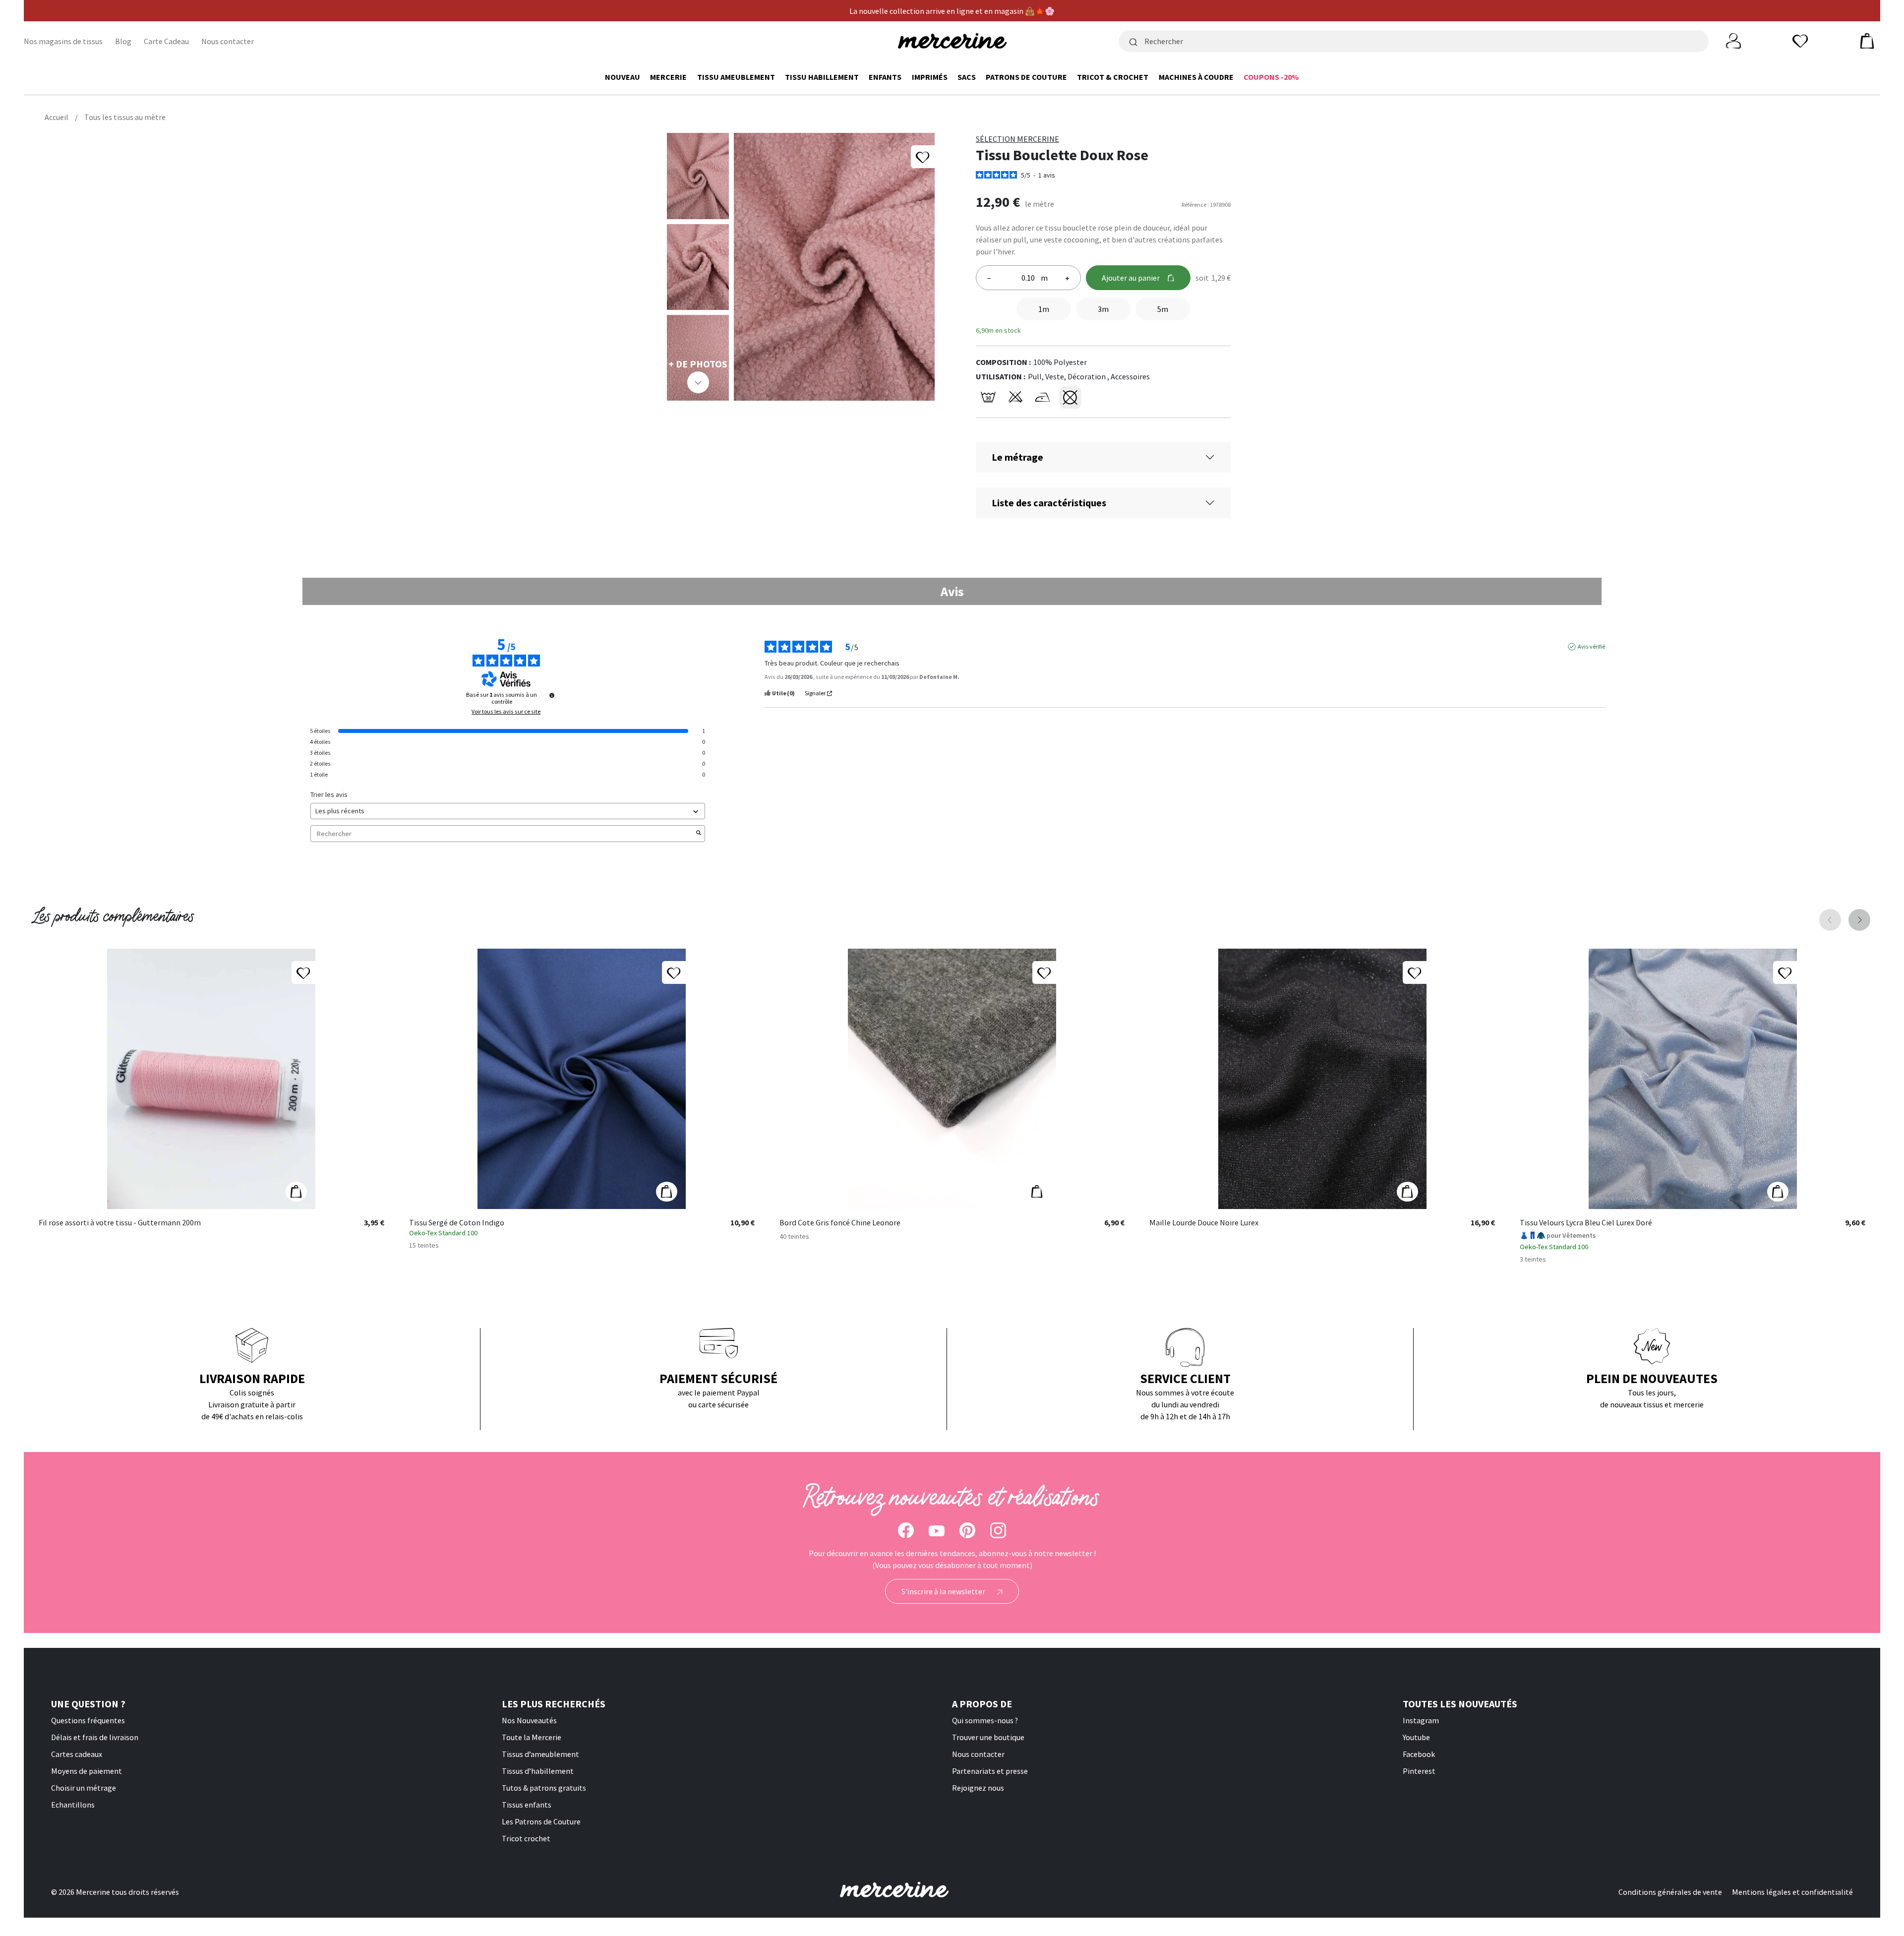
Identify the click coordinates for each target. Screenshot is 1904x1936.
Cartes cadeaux (77, 1754)
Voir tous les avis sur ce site (506, 712)
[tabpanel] (952, 746)
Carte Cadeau (166, 41)
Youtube (1416, 1737)
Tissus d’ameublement (540, 1754)
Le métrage (1017, 457)
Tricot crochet (526, 1838)
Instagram (1421, 1720)
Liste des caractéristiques (1049, 503)
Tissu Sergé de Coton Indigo (457, 1223)
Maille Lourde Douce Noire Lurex (1204, 1223)
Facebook (1419, 1754)
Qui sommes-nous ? (985, 1720)
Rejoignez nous (978, 1788)
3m (1103, 309)
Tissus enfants (527, 1805)
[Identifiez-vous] (1733, 40)
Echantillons (73, 1805)
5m (1163, 309)
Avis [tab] (952, 591)
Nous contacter (228, 41)
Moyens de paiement (87, 1771)
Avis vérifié (1591, 646)
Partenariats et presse (990, 1771)
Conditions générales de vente (1670, 1892)
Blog (123, 41)
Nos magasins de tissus (63, 41)
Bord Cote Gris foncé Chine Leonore (840, 1223)
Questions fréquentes (88, 1720)
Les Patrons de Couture (541, 1821)
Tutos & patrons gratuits (544, 1788)
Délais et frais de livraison (95, 1737)
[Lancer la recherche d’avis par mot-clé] (699, 834)
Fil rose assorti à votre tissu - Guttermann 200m (120, 1223)
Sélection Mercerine (1017, 139)
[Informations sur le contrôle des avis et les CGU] (552, 695)
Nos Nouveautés (529, 1720)
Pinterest (1419, 1771)
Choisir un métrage (84, 1788)
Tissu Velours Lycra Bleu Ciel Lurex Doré (1586, 1223)
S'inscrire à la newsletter (944, 1591)
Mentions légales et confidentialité (1792, 1892)
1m (1044, 309)
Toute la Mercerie (532, 1737)
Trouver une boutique (988, 1737)
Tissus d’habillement (538, 1771)
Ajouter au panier (1131, 278)
